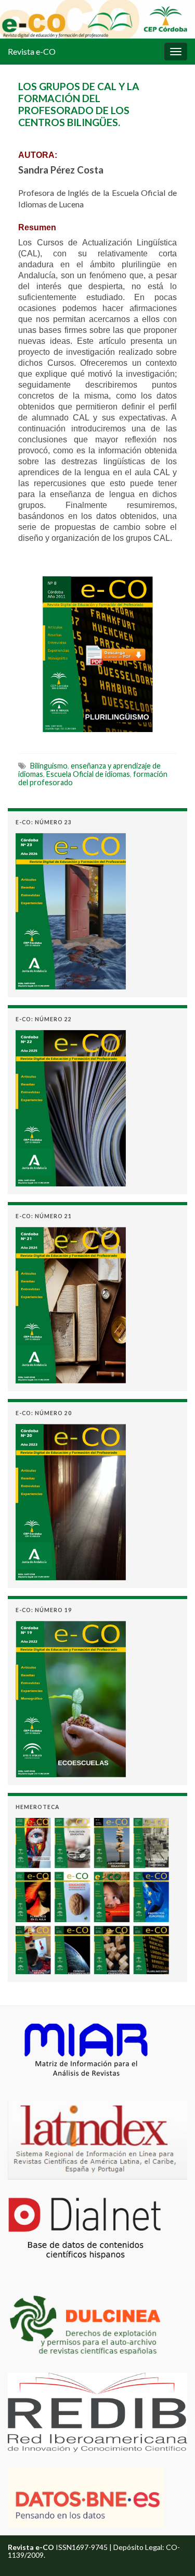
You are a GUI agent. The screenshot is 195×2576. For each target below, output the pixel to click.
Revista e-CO (32, 51)
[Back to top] (172, 2553)
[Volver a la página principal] (97, 19)
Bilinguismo (49, 766)
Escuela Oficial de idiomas (88, 774)
